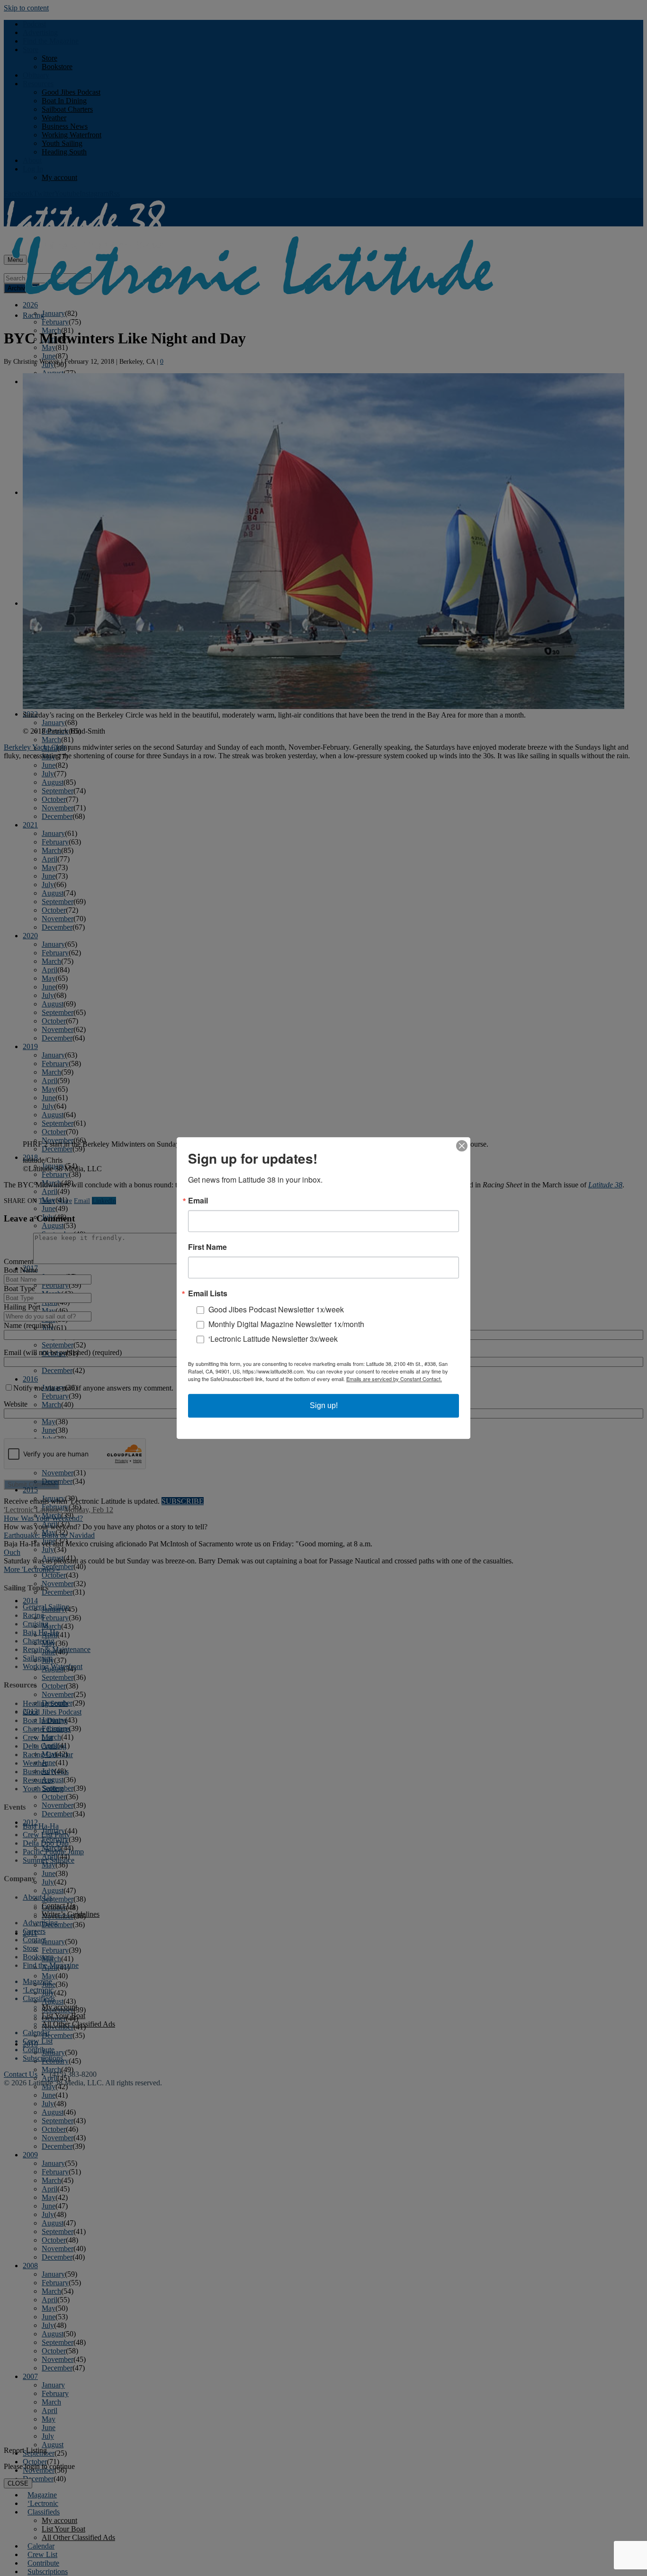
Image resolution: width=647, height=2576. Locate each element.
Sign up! (324, 1405)
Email (198, 1201)
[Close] (462, 1146)
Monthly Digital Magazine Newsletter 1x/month (286, 1324)
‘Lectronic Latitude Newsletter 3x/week (273, 1339)
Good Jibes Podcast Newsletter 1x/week (276, 1309)
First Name (207, 1247)
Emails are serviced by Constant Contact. (394, 1379)
